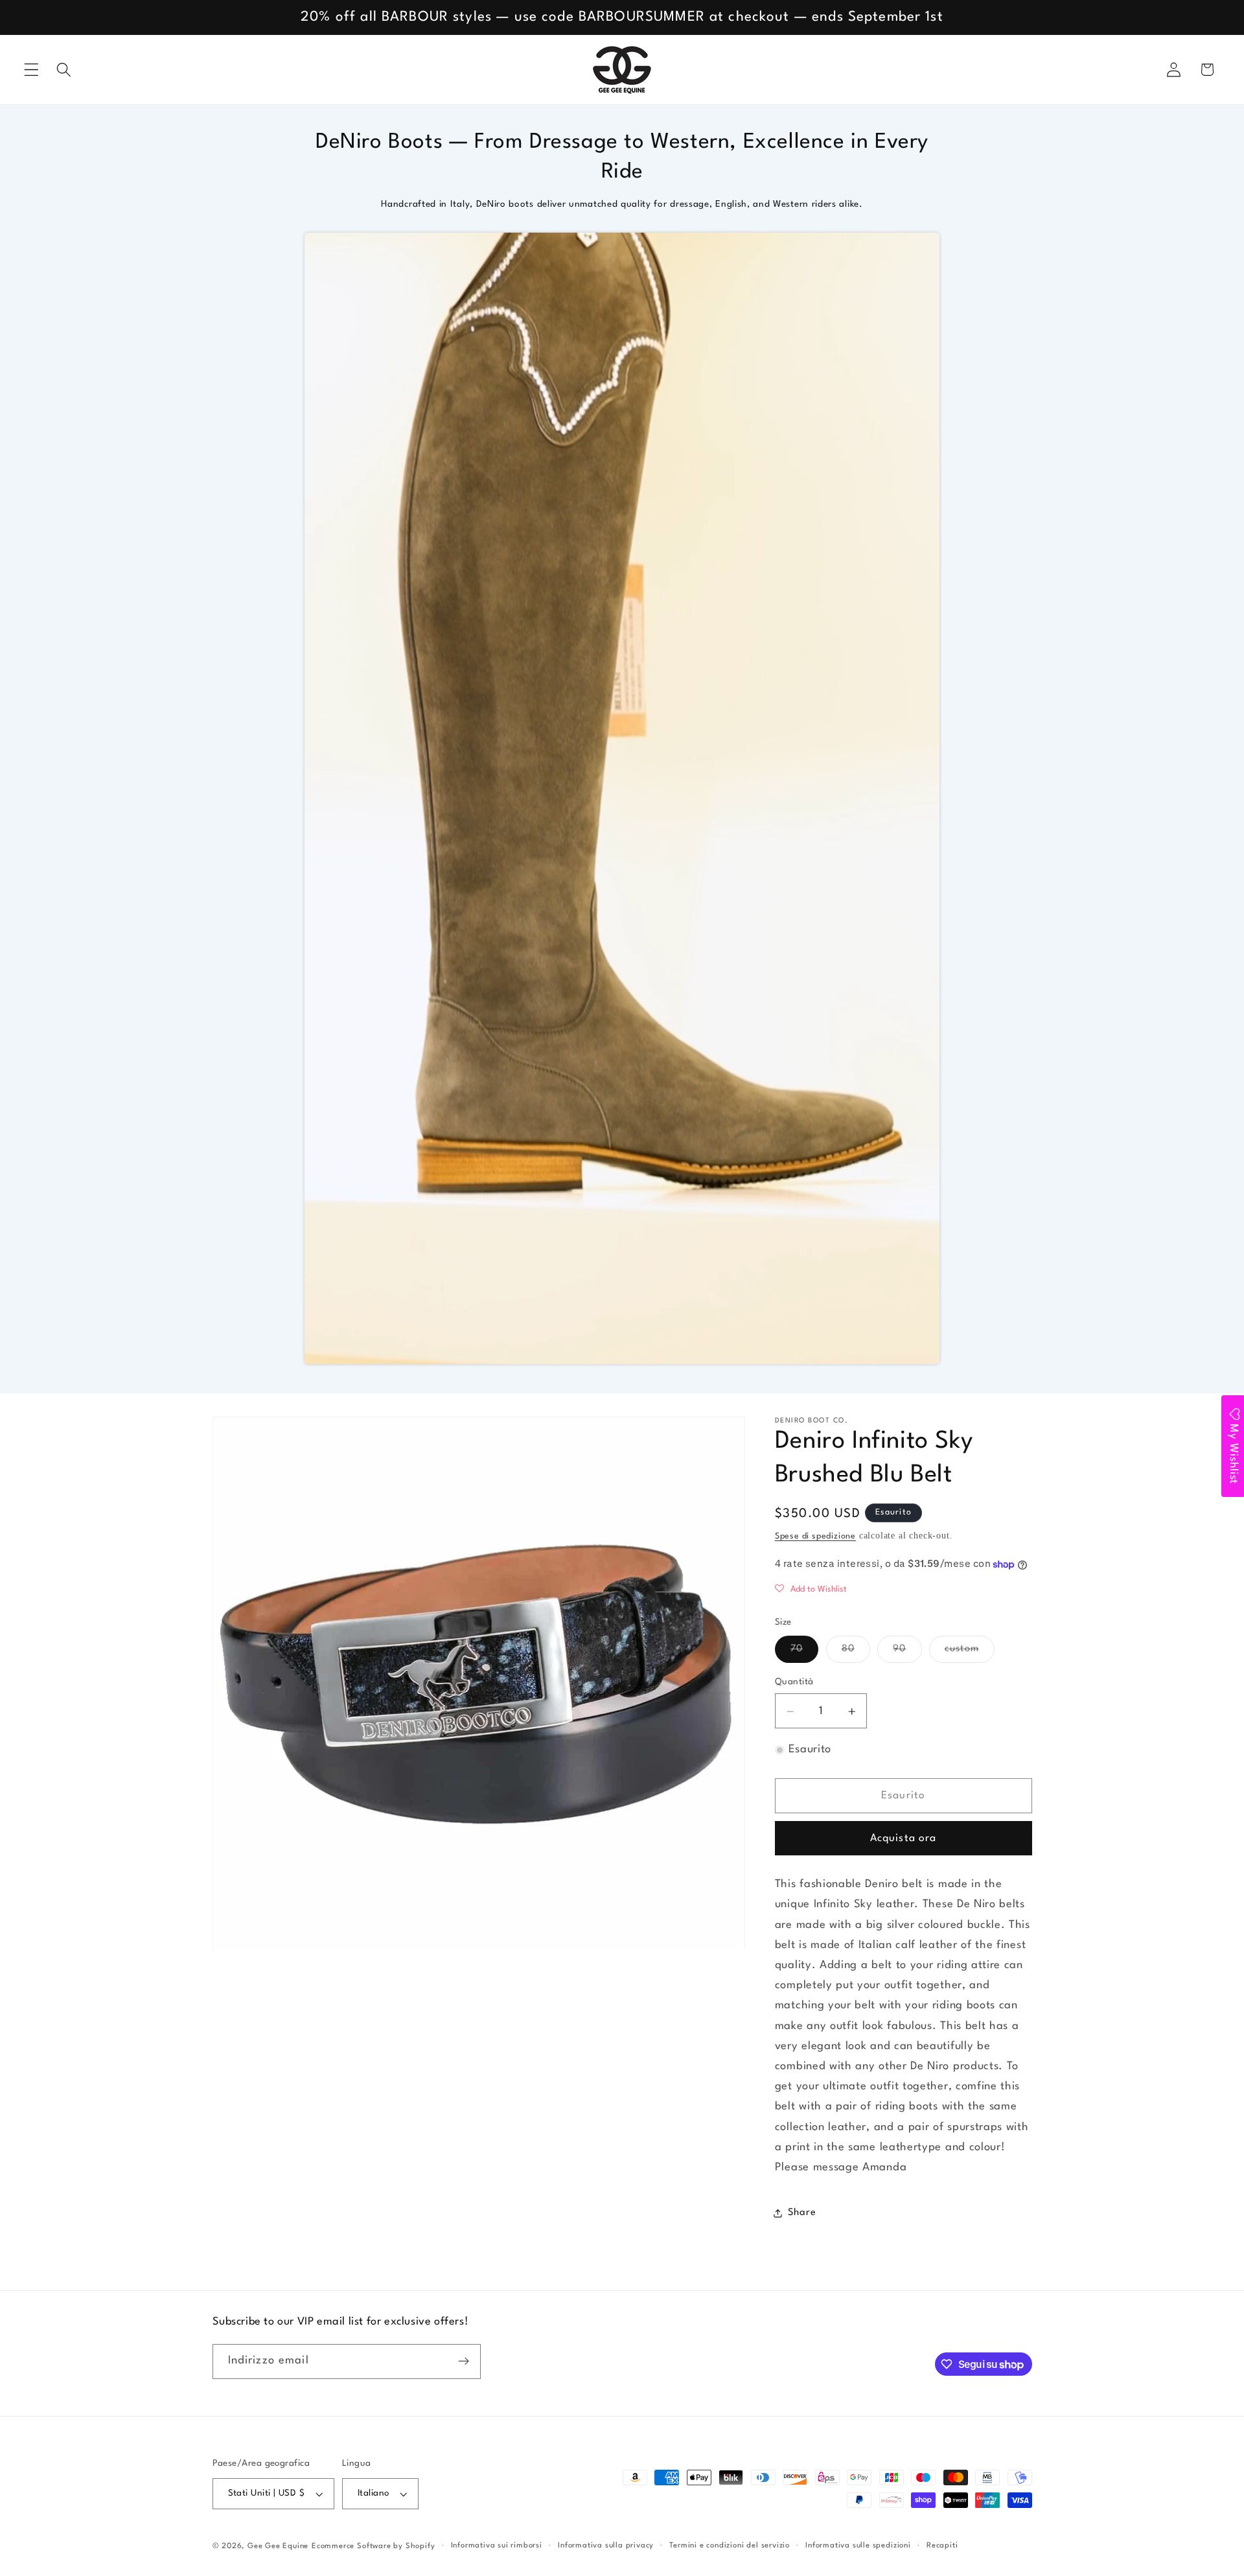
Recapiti (942, 2546)
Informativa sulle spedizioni (858, 2546)
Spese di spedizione (815, 1537)
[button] (31, 70)
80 (856, 1654)
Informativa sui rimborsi (497, 2546)
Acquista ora (904, 1839)
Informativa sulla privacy (606, 2546)
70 (804, 1654)
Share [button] (802, 2213)
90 (907, 1654)
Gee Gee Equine (278, 2546)
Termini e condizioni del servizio (730, 2546)
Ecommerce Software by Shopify (373, 2546)
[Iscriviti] (464, 2361)
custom (970, 1654)
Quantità (794, 1683)
